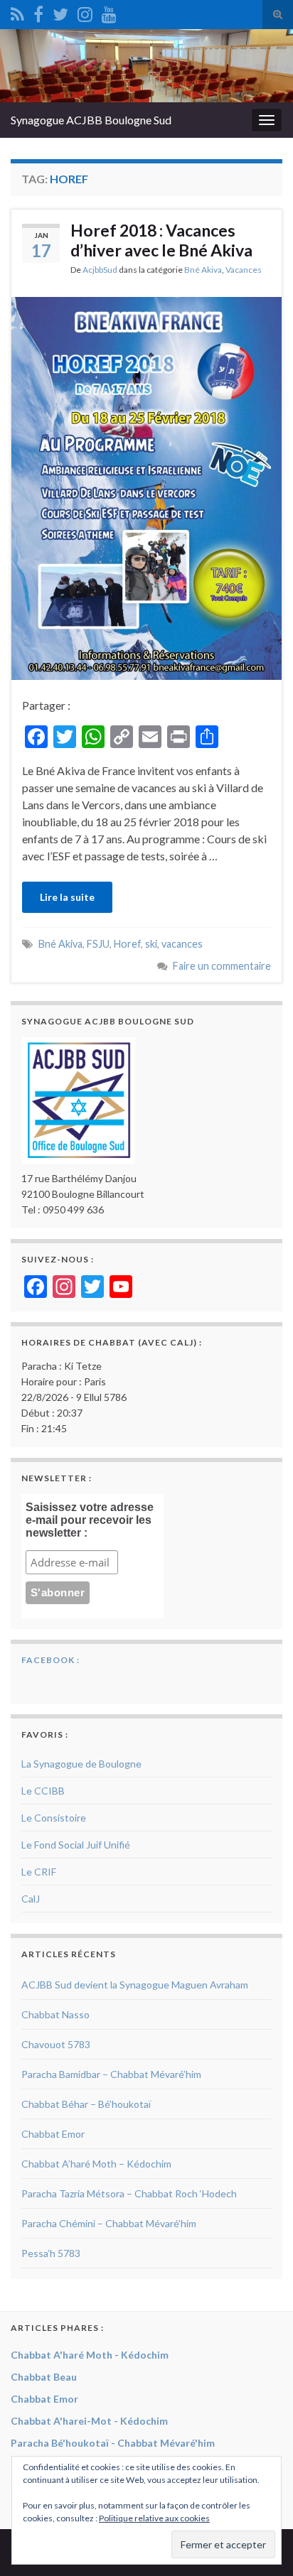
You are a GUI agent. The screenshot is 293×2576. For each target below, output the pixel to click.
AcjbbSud (100, 270)
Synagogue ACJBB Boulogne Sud (91, 120)
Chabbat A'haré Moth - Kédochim (90, 2355)
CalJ (31, 1899)
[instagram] (85, 12)
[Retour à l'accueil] (146, 66)
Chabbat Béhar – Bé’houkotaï (86, 2104)
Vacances (244, 270)
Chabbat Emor (53, 2134)
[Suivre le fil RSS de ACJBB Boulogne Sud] (17, 12)
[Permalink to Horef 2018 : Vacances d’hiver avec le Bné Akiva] (146, 486)
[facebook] (38, 12)
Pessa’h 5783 (51, 2253)
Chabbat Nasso (55, 2014)
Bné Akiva (203, 270)
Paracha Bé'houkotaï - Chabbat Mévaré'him (113, 2443)
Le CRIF (39, 1872)
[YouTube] (109, 12)
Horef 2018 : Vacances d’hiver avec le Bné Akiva (161, 240)
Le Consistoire (54, 1818)
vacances (182, 944)
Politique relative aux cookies (154, 2518)
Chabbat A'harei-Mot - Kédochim (89, 2421)
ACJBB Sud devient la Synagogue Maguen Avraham (135, 1985)
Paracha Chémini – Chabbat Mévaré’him (109, 2223)
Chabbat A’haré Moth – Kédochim (96, 2164)
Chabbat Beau (44, 2377)
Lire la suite (67, 897)
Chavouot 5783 (56, 2044)
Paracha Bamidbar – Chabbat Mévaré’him (111, 2074)
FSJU (98, 944)
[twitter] (60, 12)
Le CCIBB (43, 1791)
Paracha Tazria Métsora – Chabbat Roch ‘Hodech (129, 2193)
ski (151, 944)
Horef (127, 944)
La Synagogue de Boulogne (81, 1764)
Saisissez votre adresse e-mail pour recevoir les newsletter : (90, 1520)
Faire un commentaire (222, 966)
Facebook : (50, 1660)
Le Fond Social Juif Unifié (76, 1845)
